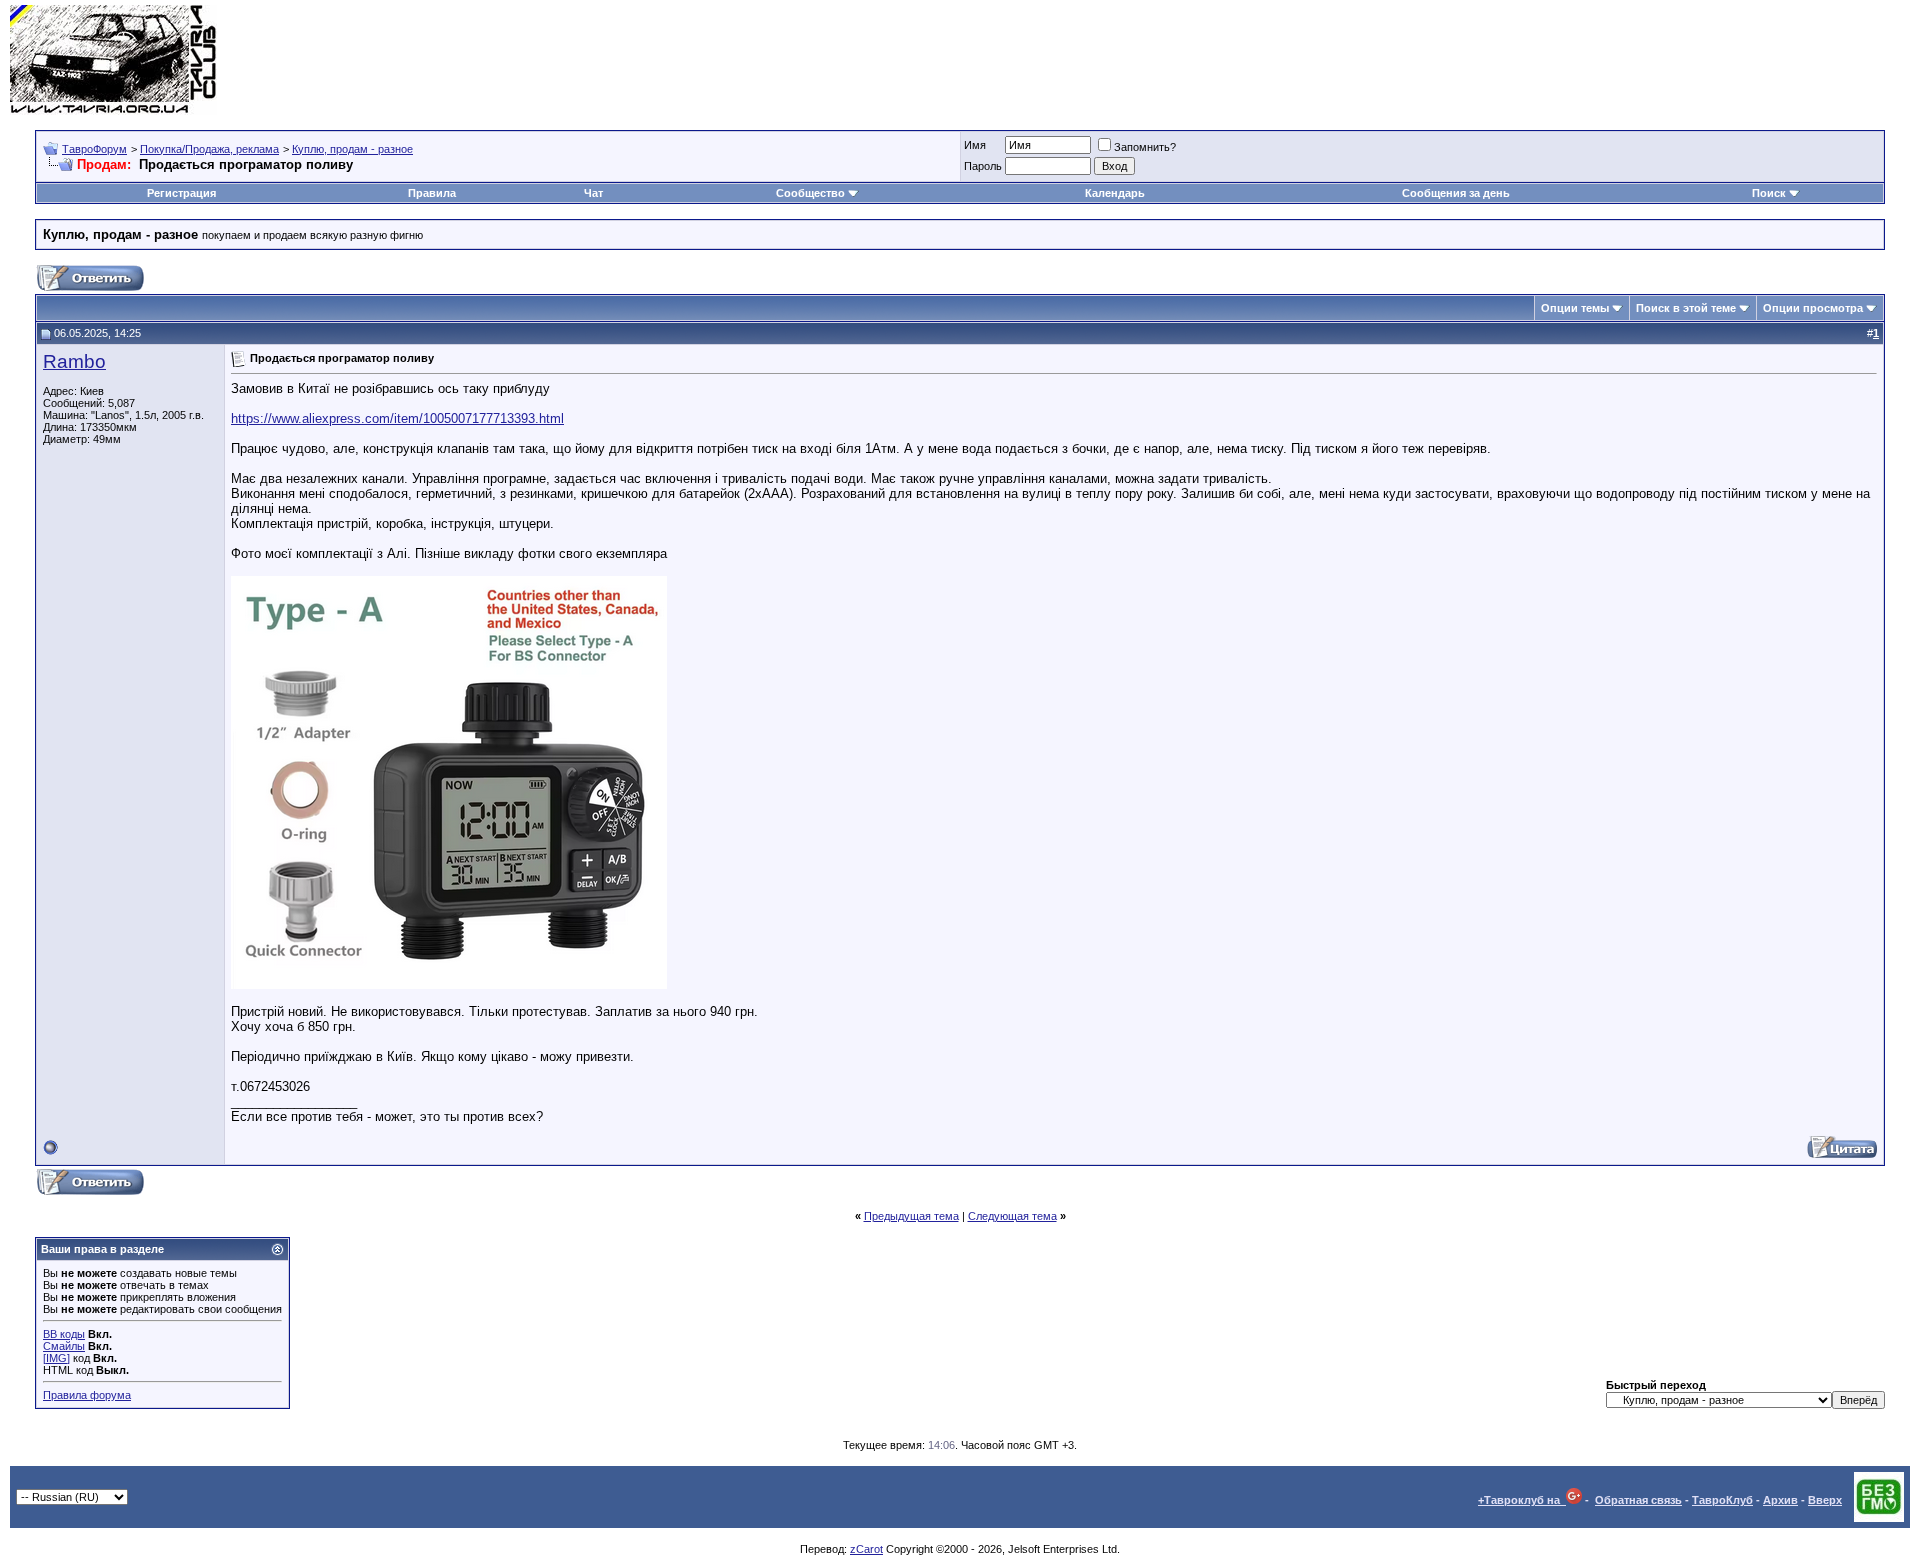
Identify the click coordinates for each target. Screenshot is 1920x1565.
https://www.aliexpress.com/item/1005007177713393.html (397, 418)
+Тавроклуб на (1522, 1500)
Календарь (1115, 193)
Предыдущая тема (911, 1216)
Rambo (74, 361)
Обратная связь (1638, 1500)
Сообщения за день (1456, 193)
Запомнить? (1145, 147)
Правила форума (87, 1395)
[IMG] (56, 1358)
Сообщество (810, 193)
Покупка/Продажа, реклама (209, 149)
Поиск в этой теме (1686, 308)
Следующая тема (1012, 1216)
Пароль (983, 166)
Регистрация (181, 193)
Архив (1780, 1500)
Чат (593, 193)
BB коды (64, 1334)
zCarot (866, 1549)
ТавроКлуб (1722, 1500)
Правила (432, 193)
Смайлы (64, 1346)
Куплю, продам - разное (352, 149)
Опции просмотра (1813, 308)
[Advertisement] (1546, 60)
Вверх (1825, 1500)
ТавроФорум (94, 149)
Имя (975, 145)
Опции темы (1575, 308)
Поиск (1769, 193)
